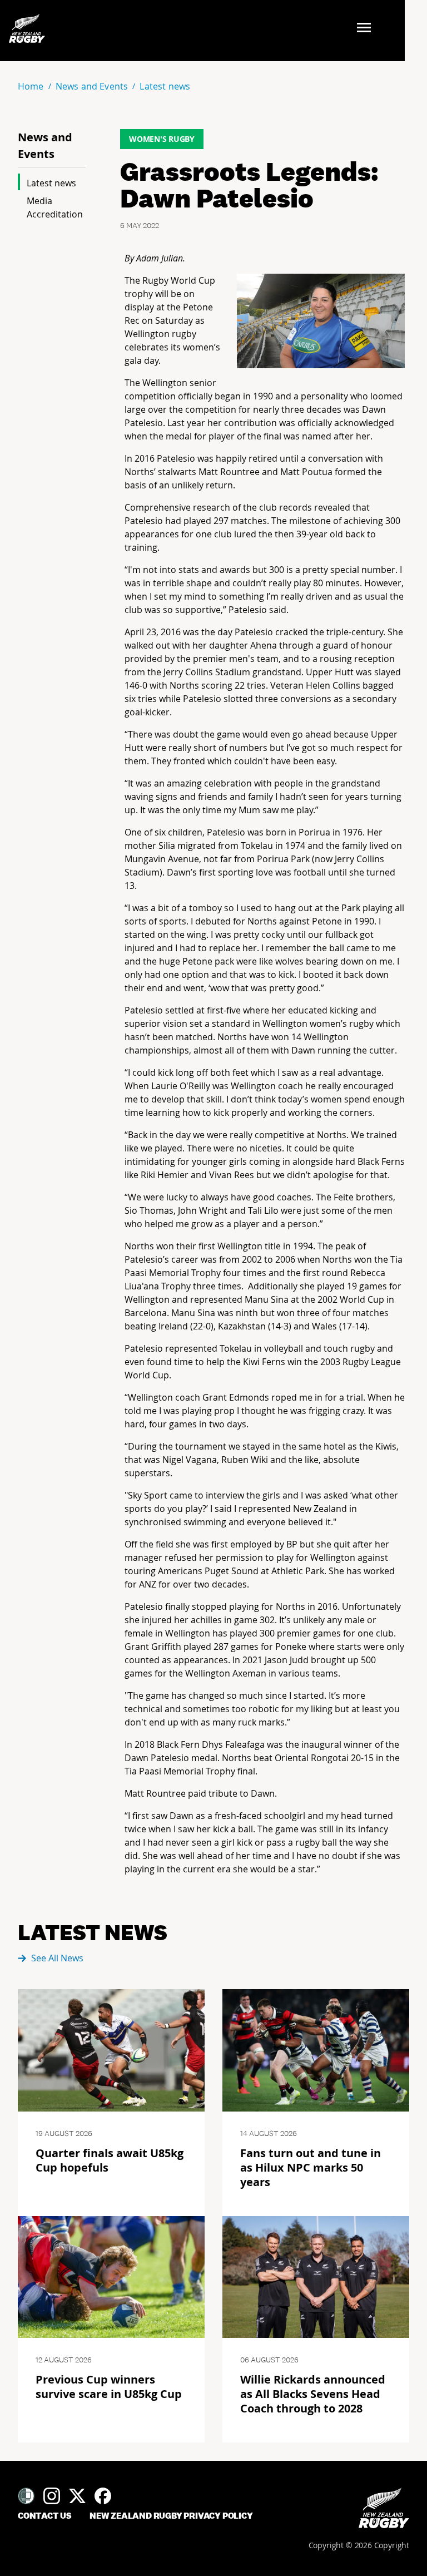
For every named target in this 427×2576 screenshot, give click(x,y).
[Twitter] (77, 2496)
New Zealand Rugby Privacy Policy (171, 2516)
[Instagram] (52, 2496)
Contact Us (45, 2516)
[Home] (384, 2508)
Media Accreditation (55, 207)
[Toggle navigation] (367, 29)
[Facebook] (103, 2496)
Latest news (51, 183)
